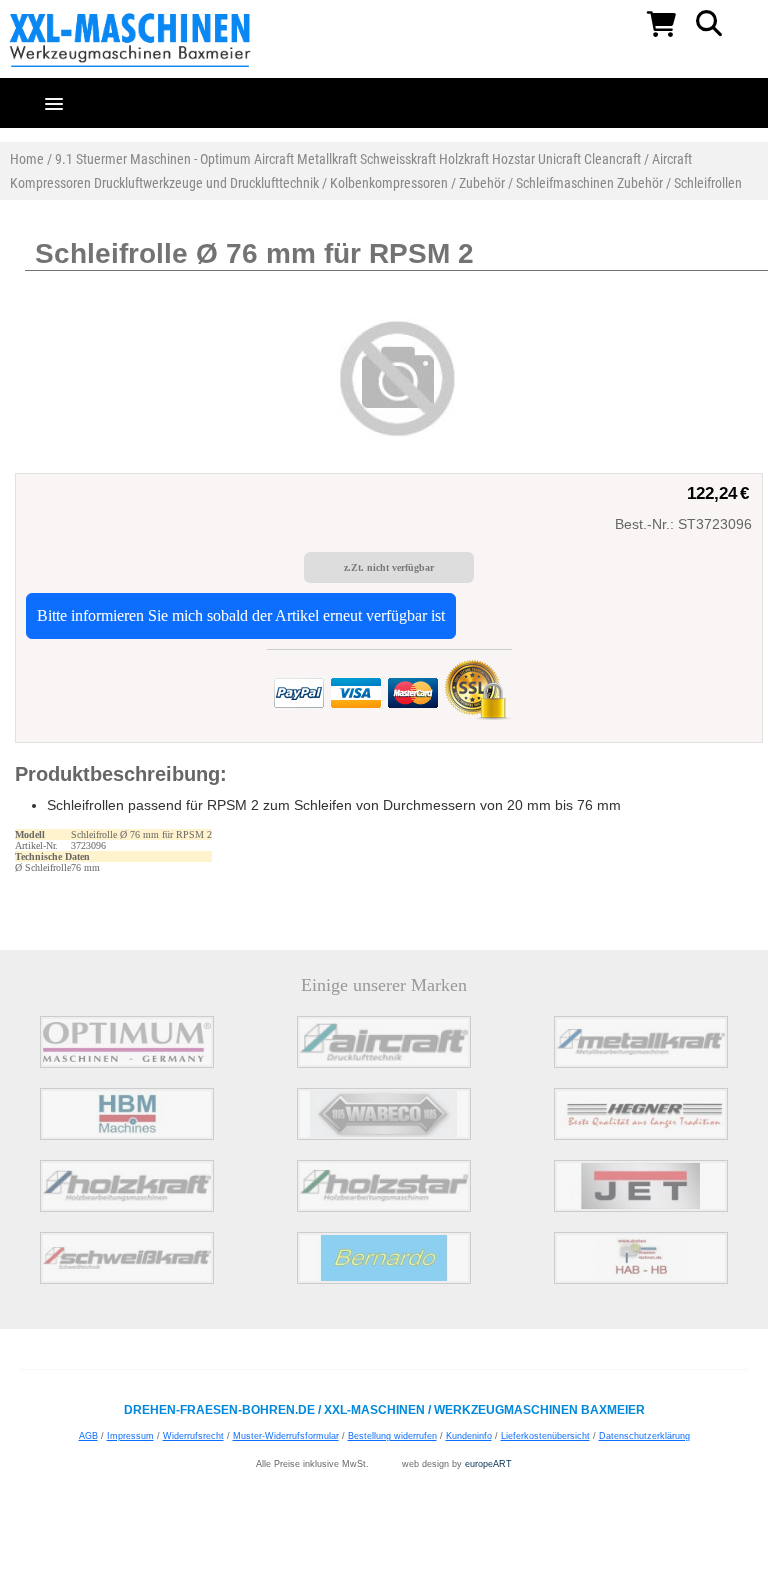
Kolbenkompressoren (389, 183)
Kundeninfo (469, 1436)
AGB (88, 1436)
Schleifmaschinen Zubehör (589, 183)
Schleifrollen (708, 183)
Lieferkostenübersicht (545, 1436)
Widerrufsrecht (193, 1436)
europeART (488, 1464)
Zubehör (482, 183)
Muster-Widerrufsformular (286, 1436)
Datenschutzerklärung (644, 1436)
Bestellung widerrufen (392, 1436)
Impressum (130, 1436)
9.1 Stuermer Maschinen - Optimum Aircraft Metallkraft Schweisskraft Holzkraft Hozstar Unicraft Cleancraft (348, 159)
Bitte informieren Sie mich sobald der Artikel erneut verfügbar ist (241, 615)
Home (27, 159)
